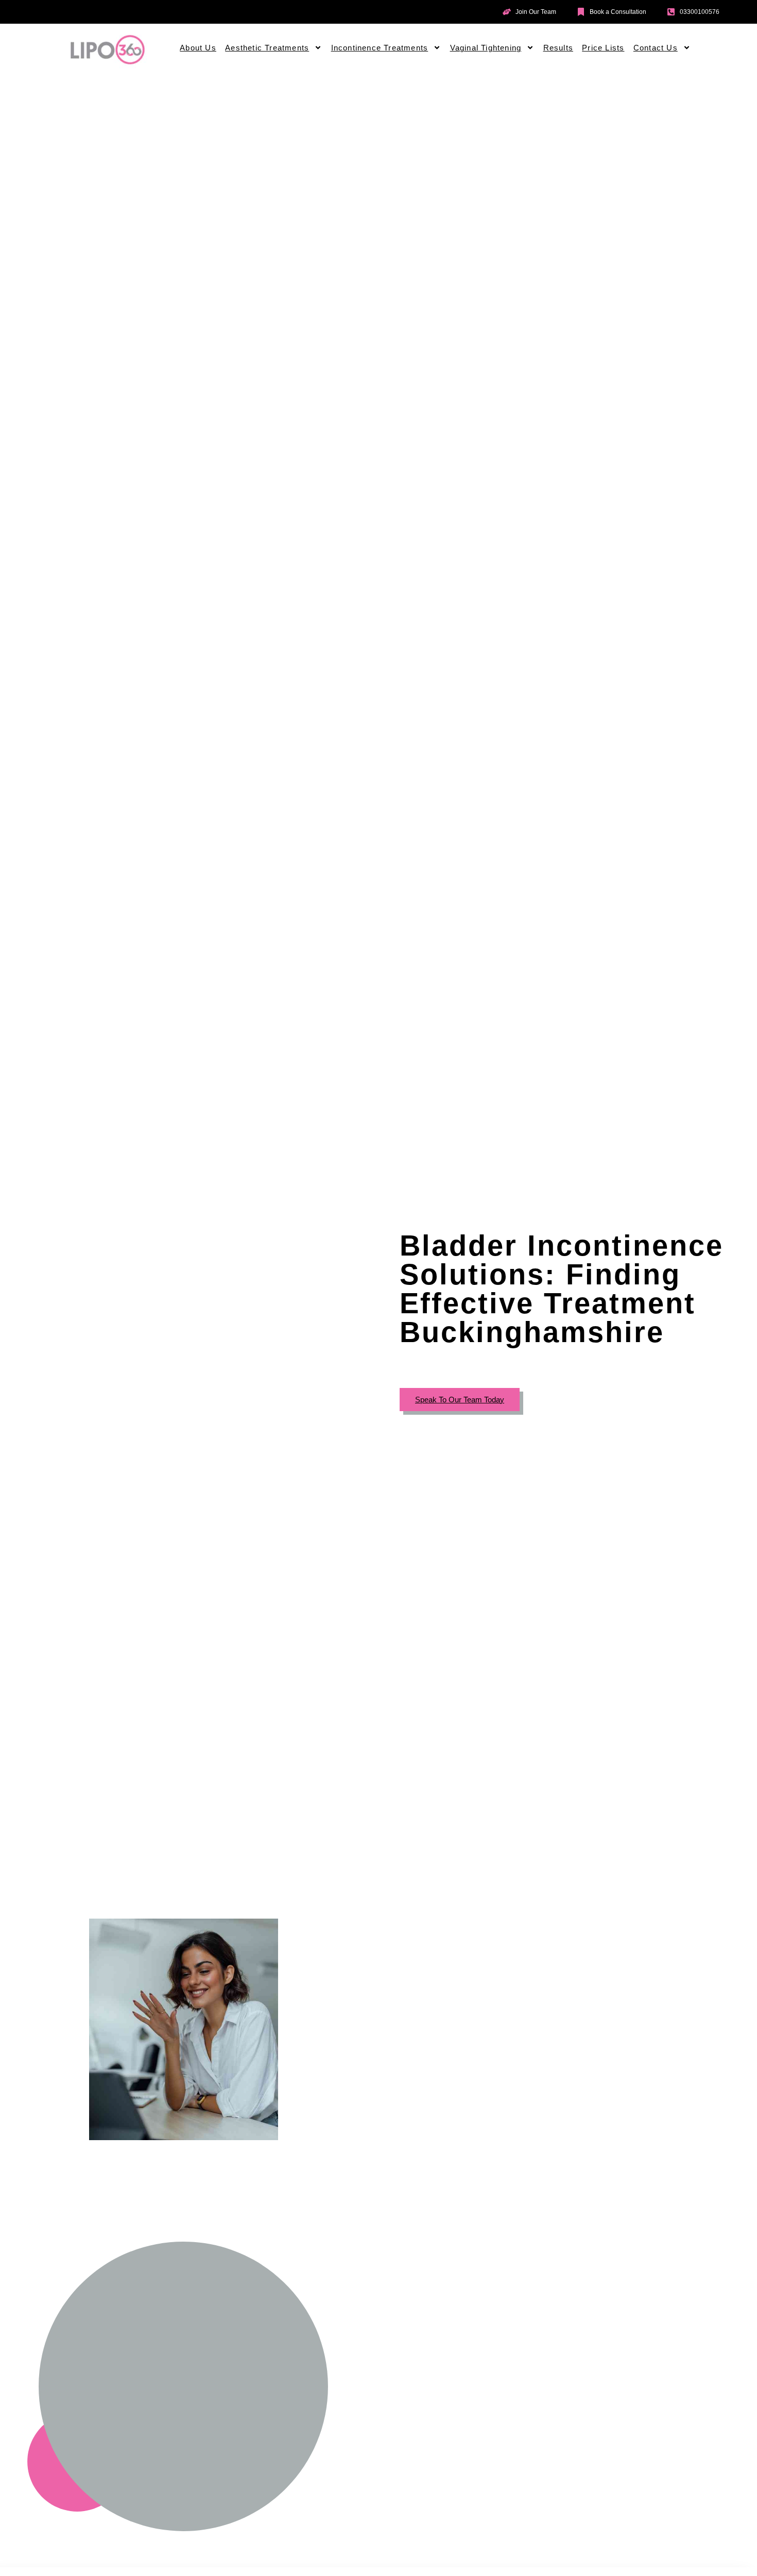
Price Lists (603, 48)
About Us (198, 48)
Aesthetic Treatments (267, 48)
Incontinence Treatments (380, 48)
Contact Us (656, 48)
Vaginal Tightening (486, 48)
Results (558, 48)
